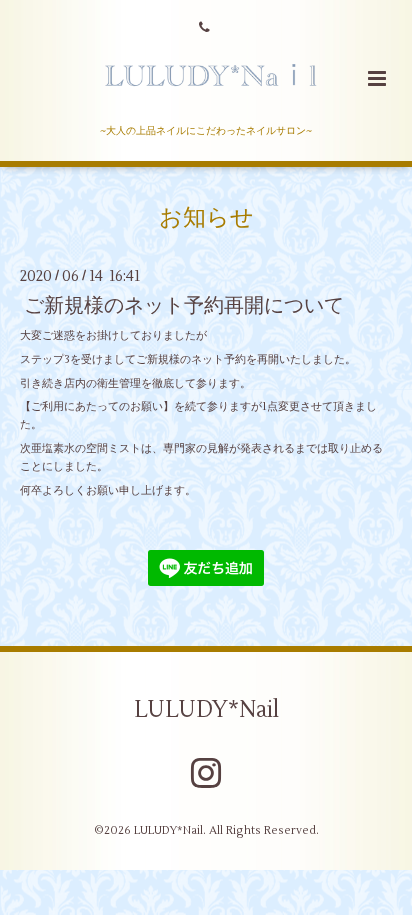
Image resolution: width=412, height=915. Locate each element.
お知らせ (206, 218)
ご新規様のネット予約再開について (184, 305)
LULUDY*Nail (206, 710)
